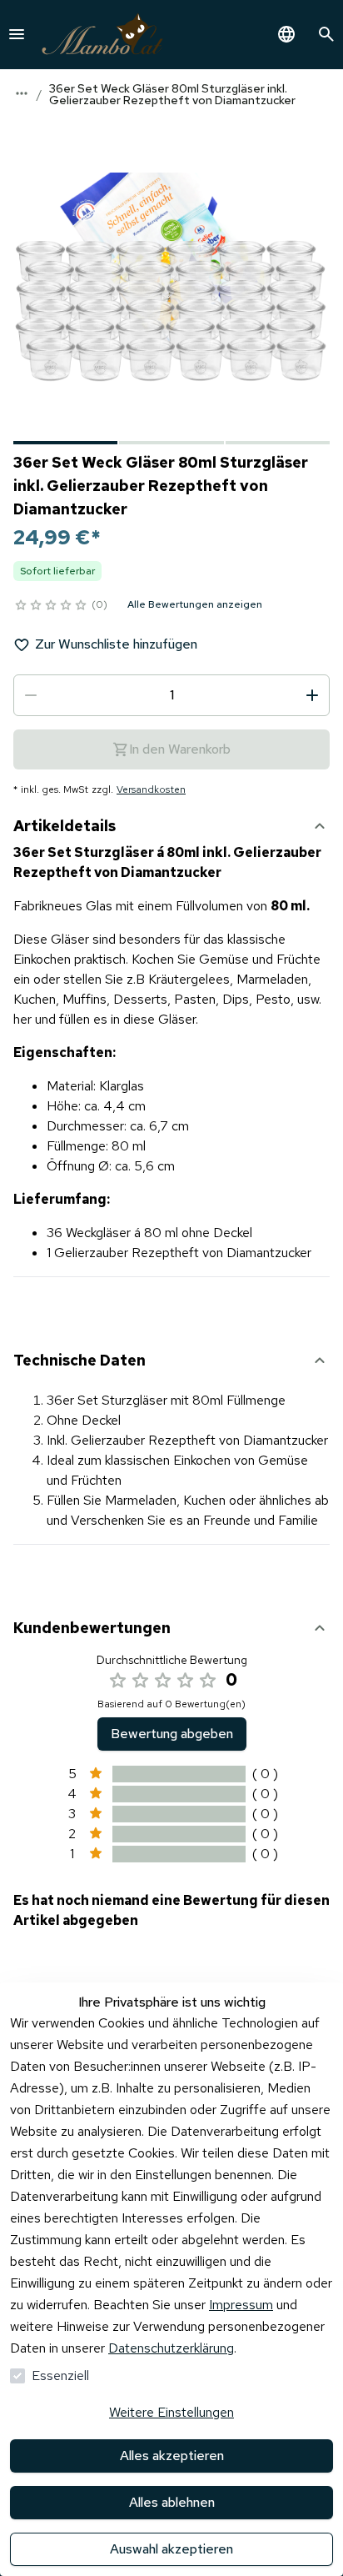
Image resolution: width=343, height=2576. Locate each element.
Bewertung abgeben (172, 1734)
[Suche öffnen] (326, 34)
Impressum (241, 2305)
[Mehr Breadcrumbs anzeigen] (22, 93)
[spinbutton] (171, 695)
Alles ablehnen (172, 2502)
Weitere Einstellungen (171, 2412)
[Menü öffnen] (17, 34)
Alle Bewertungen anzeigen (195, 604)
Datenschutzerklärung (171, 2348)
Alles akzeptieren (172, 2456)
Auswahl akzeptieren (171, 2549)
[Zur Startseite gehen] (102, 35)
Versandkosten (151, 789)
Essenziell (60, 2376)
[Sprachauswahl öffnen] (286, 34)
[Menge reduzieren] (31, 695)
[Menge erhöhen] (312, 695)
